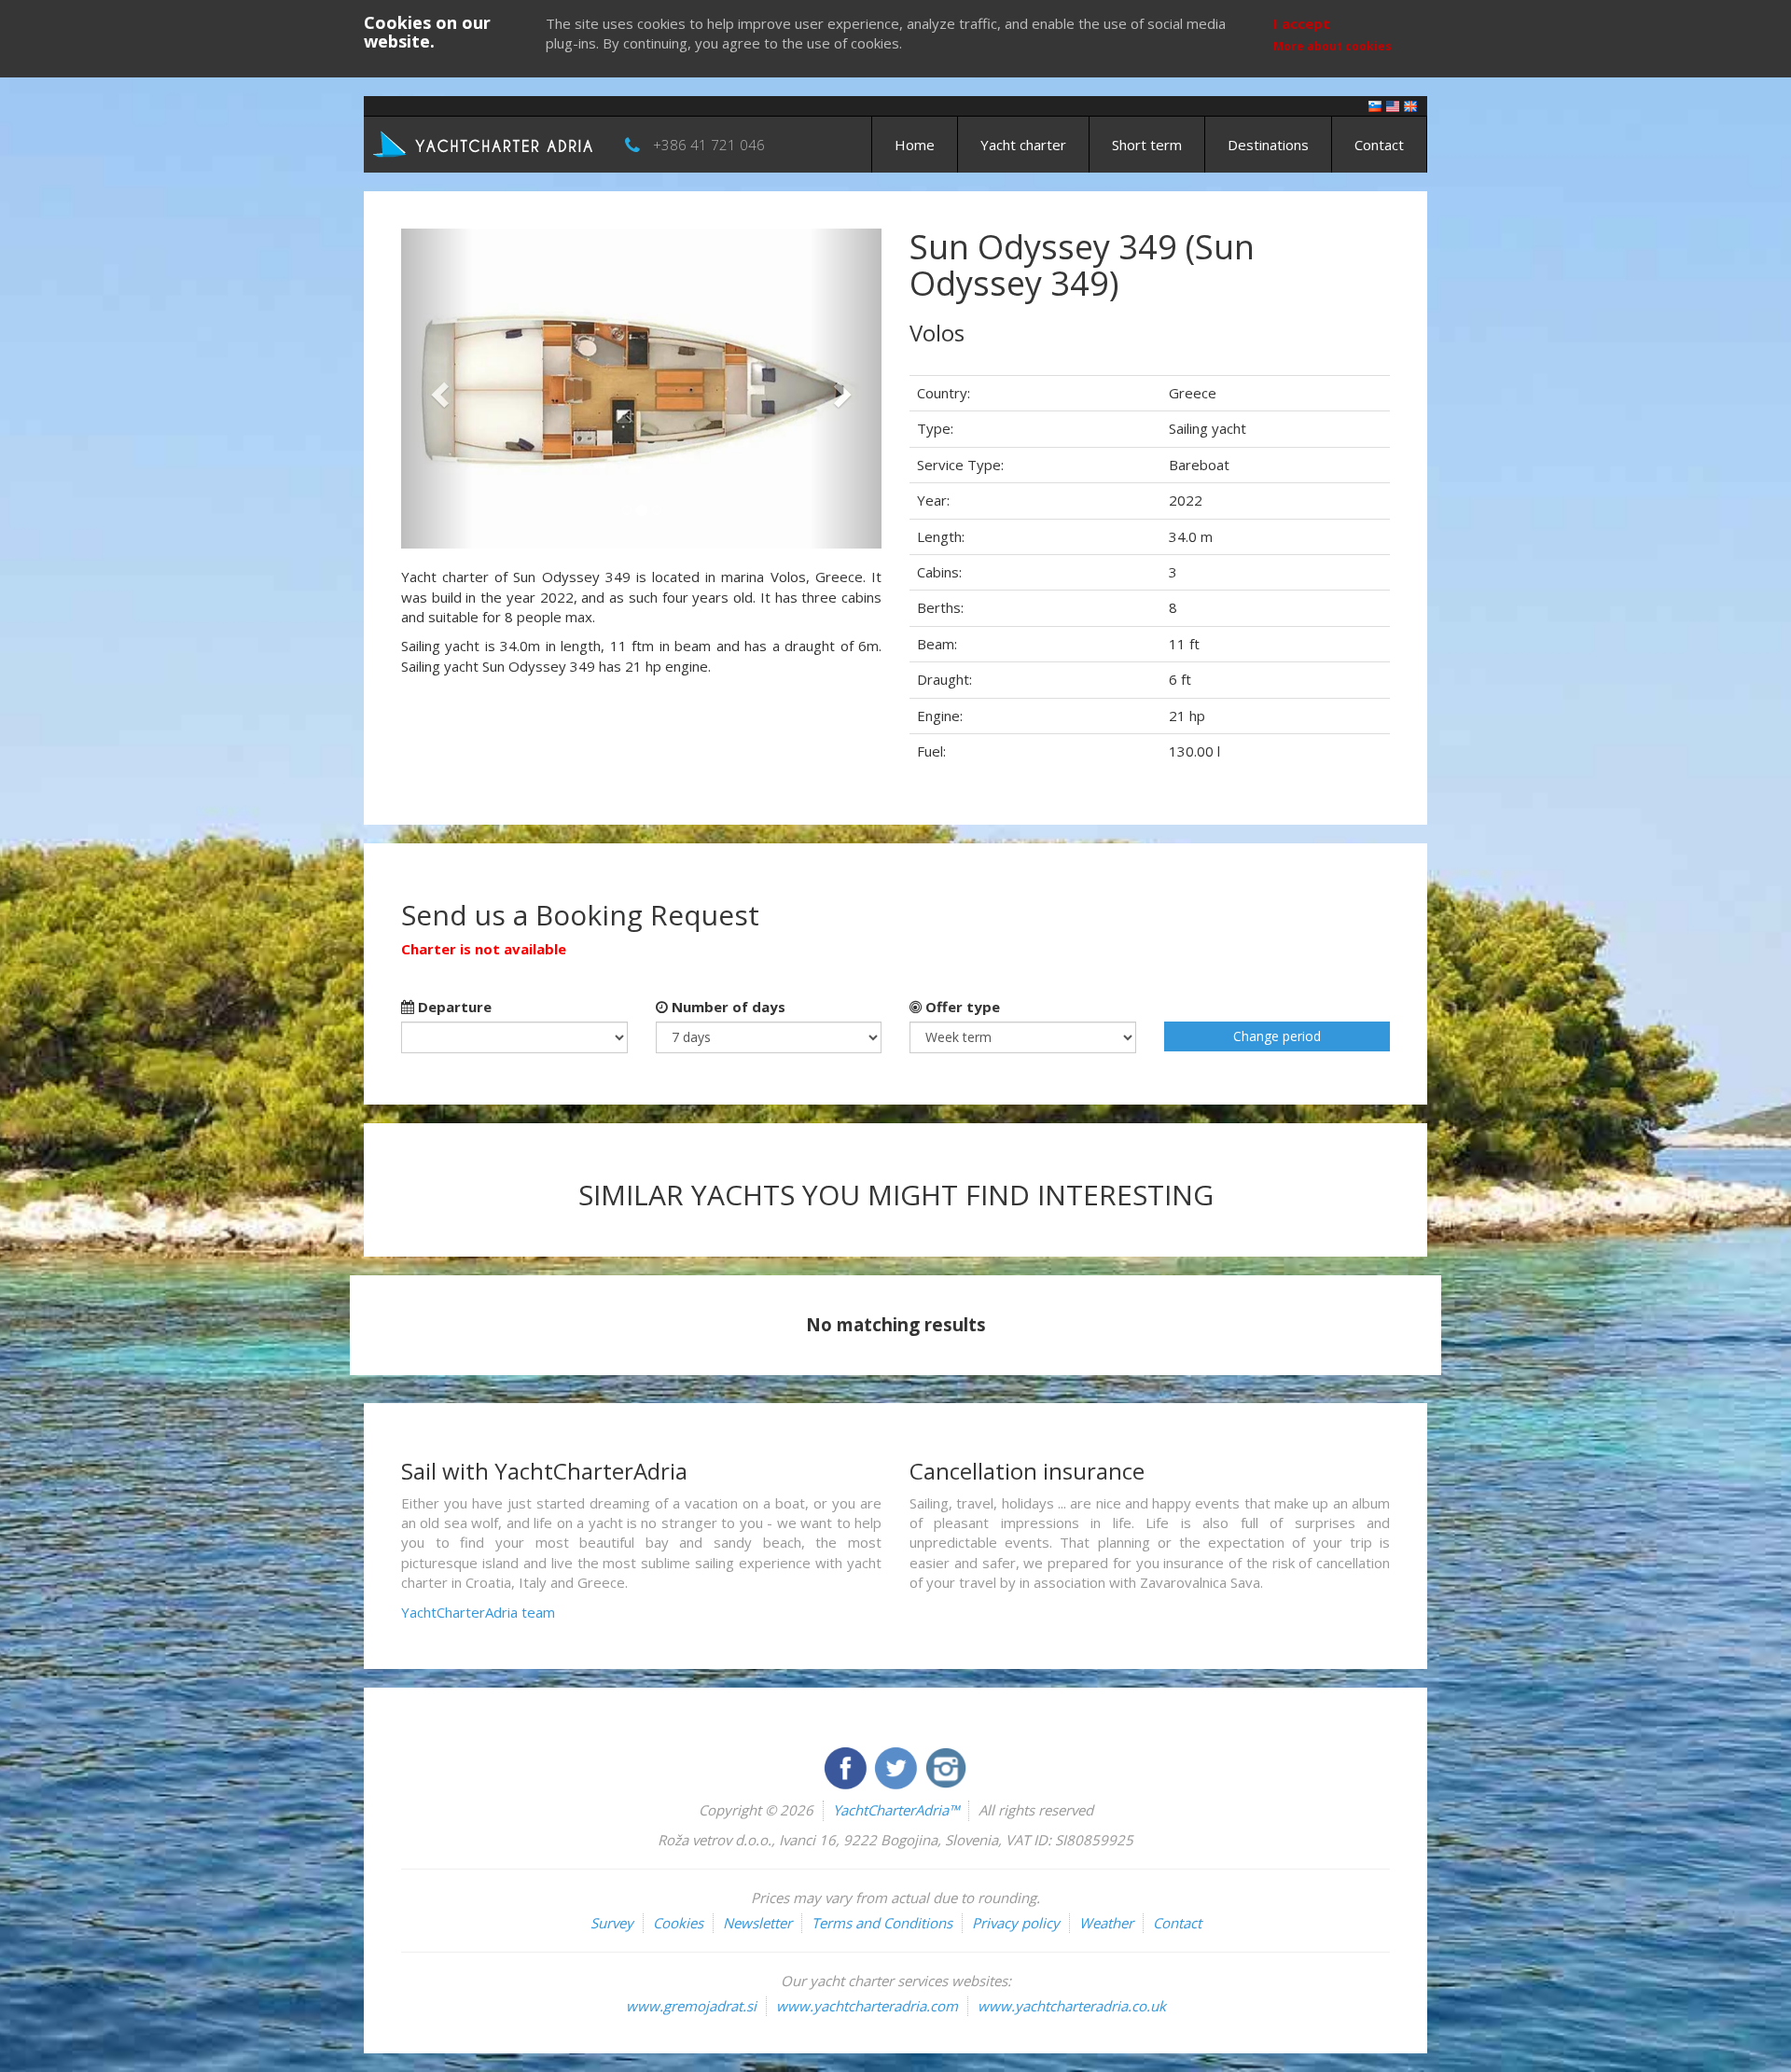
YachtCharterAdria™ (896, 1810)
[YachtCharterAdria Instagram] (946, 1766)
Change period (1277, 1036)
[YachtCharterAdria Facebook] (847, 1766)
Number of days (727, 1007)
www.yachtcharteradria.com (867, 2006)
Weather (1106, 1923)
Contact (1379, 145)
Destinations (1268, 145)
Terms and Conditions (882, 1923)
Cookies (678, 1923)
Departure (453, 1007)
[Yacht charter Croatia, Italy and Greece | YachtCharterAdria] (485, 143)
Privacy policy (1016, 1923)
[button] (437, 389)
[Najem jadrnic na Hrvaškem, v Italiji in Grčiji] (1375, 105)
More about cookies (1333, 46)
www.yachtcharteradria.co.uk (1072, 2006)
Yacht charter (1023, 145)
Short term (1147, 145)
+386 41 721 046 (709, 145)
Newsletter (757, 1923)
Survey (612, 1923)
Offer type (961, 1007)
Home (915, 145)
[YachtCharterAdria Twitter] (897, 1766)
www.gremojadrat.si (691, 2006)
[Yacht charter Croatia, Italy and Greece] (1393, 105)
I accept (1302, 23)
